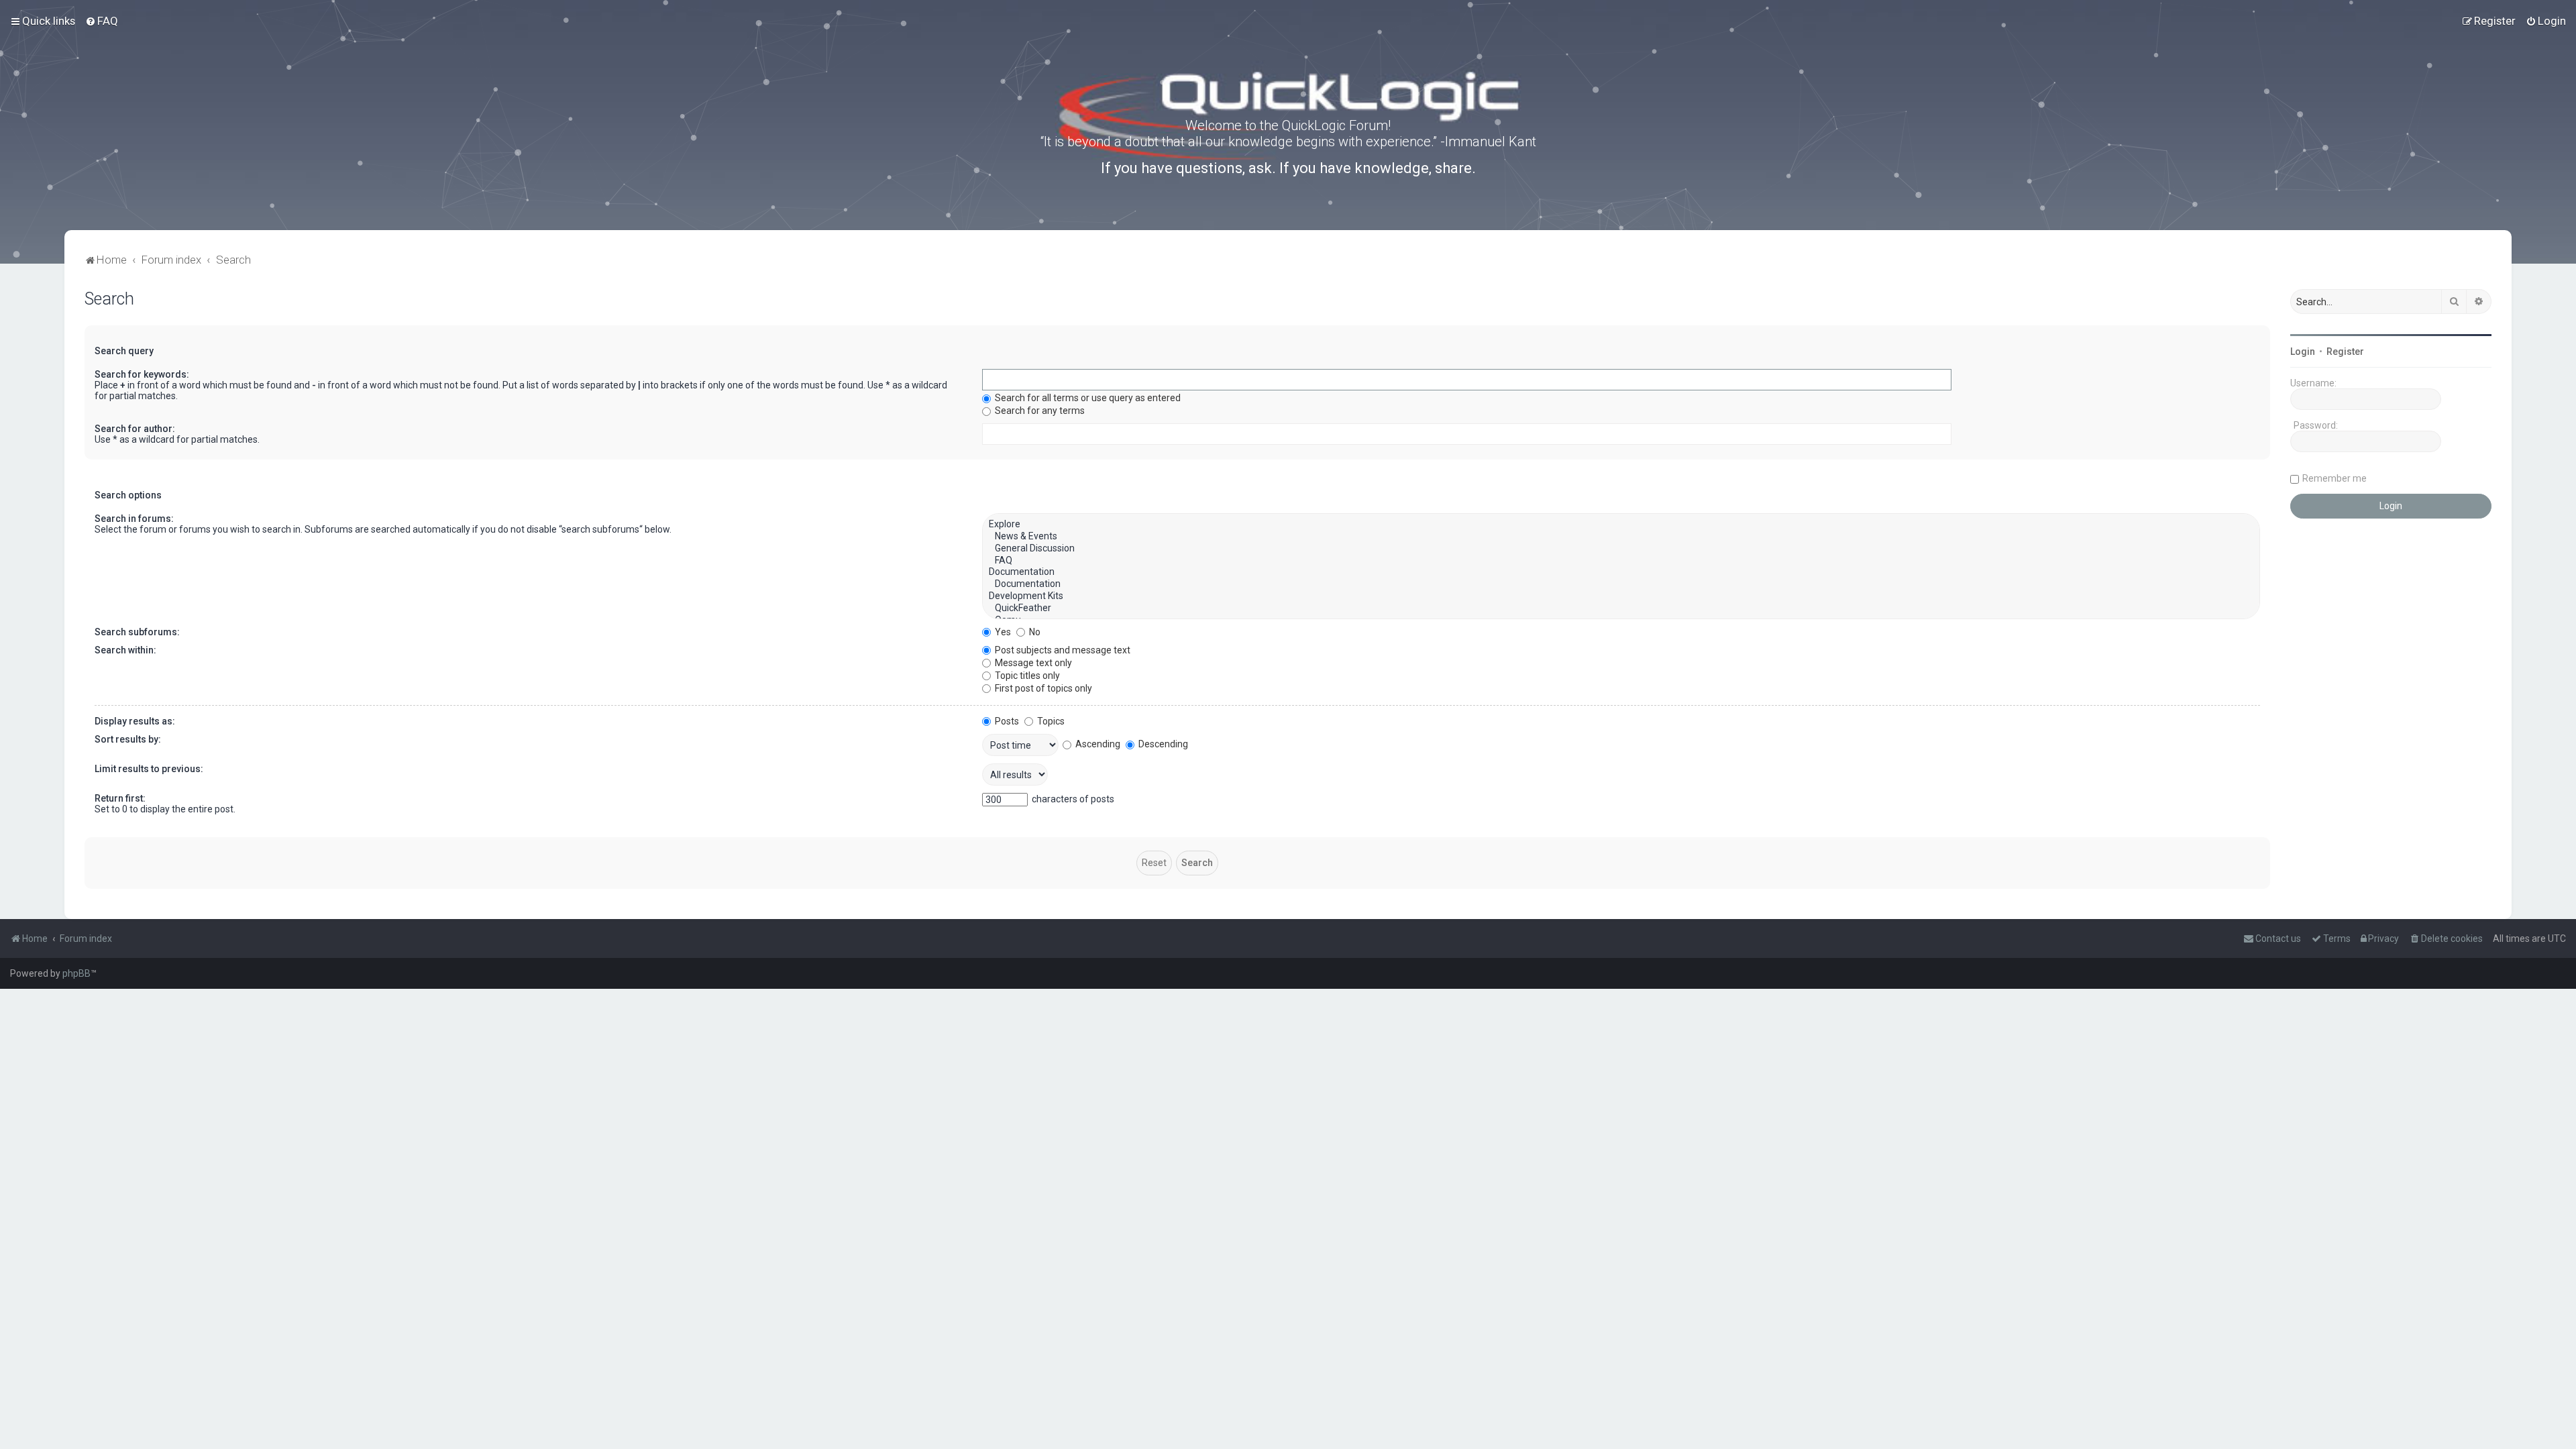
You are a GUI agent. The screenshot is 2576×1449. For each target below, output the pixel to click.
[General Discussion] (1621, 549)
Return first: (120, 798)
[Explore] (1621, 525)
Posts (1006, 721)
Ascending (1097, 744)
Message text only (1032, 663)
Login (2303, 352)
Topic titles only (1026, 676)
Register (2345, 352)
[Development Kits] (1621, 596)
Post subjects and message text (1062, 650)
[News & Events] (1621, 537)
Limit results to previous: (149, 769)
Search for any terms (1039, 411)
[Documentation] (1621, 572)
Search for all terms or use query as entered (1087, 398)
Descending (1162, 744)
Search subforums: (137, 632)
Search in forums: (134, 519)
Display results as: (135, 721)
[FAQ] (1621, 561)
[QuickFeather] (1621, 608)
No (1034, 632)
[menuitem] (102, 21)
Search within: (125, 650)
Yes (1002, 632)
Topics (1050, 721)
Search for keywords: (142, 374)
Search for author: (135, 429)
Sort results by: (128, 739)
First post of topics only (1042, 688)
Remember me (2334, 478)
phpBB (76, 973)
